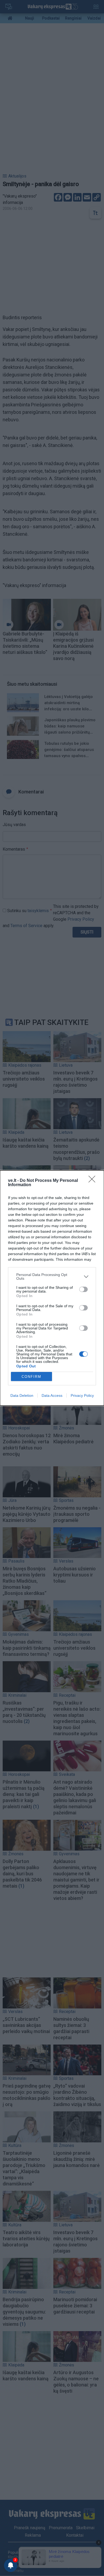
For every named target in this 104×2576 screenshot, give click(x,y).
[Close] (94, 1181)
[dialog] (52, 1288)
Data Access (52, 1395)
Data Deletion (22, 1395)
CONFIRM (31, 1377)
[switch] (83, 1289)
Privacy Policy (82, 1395)
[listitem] (52, 1277)
